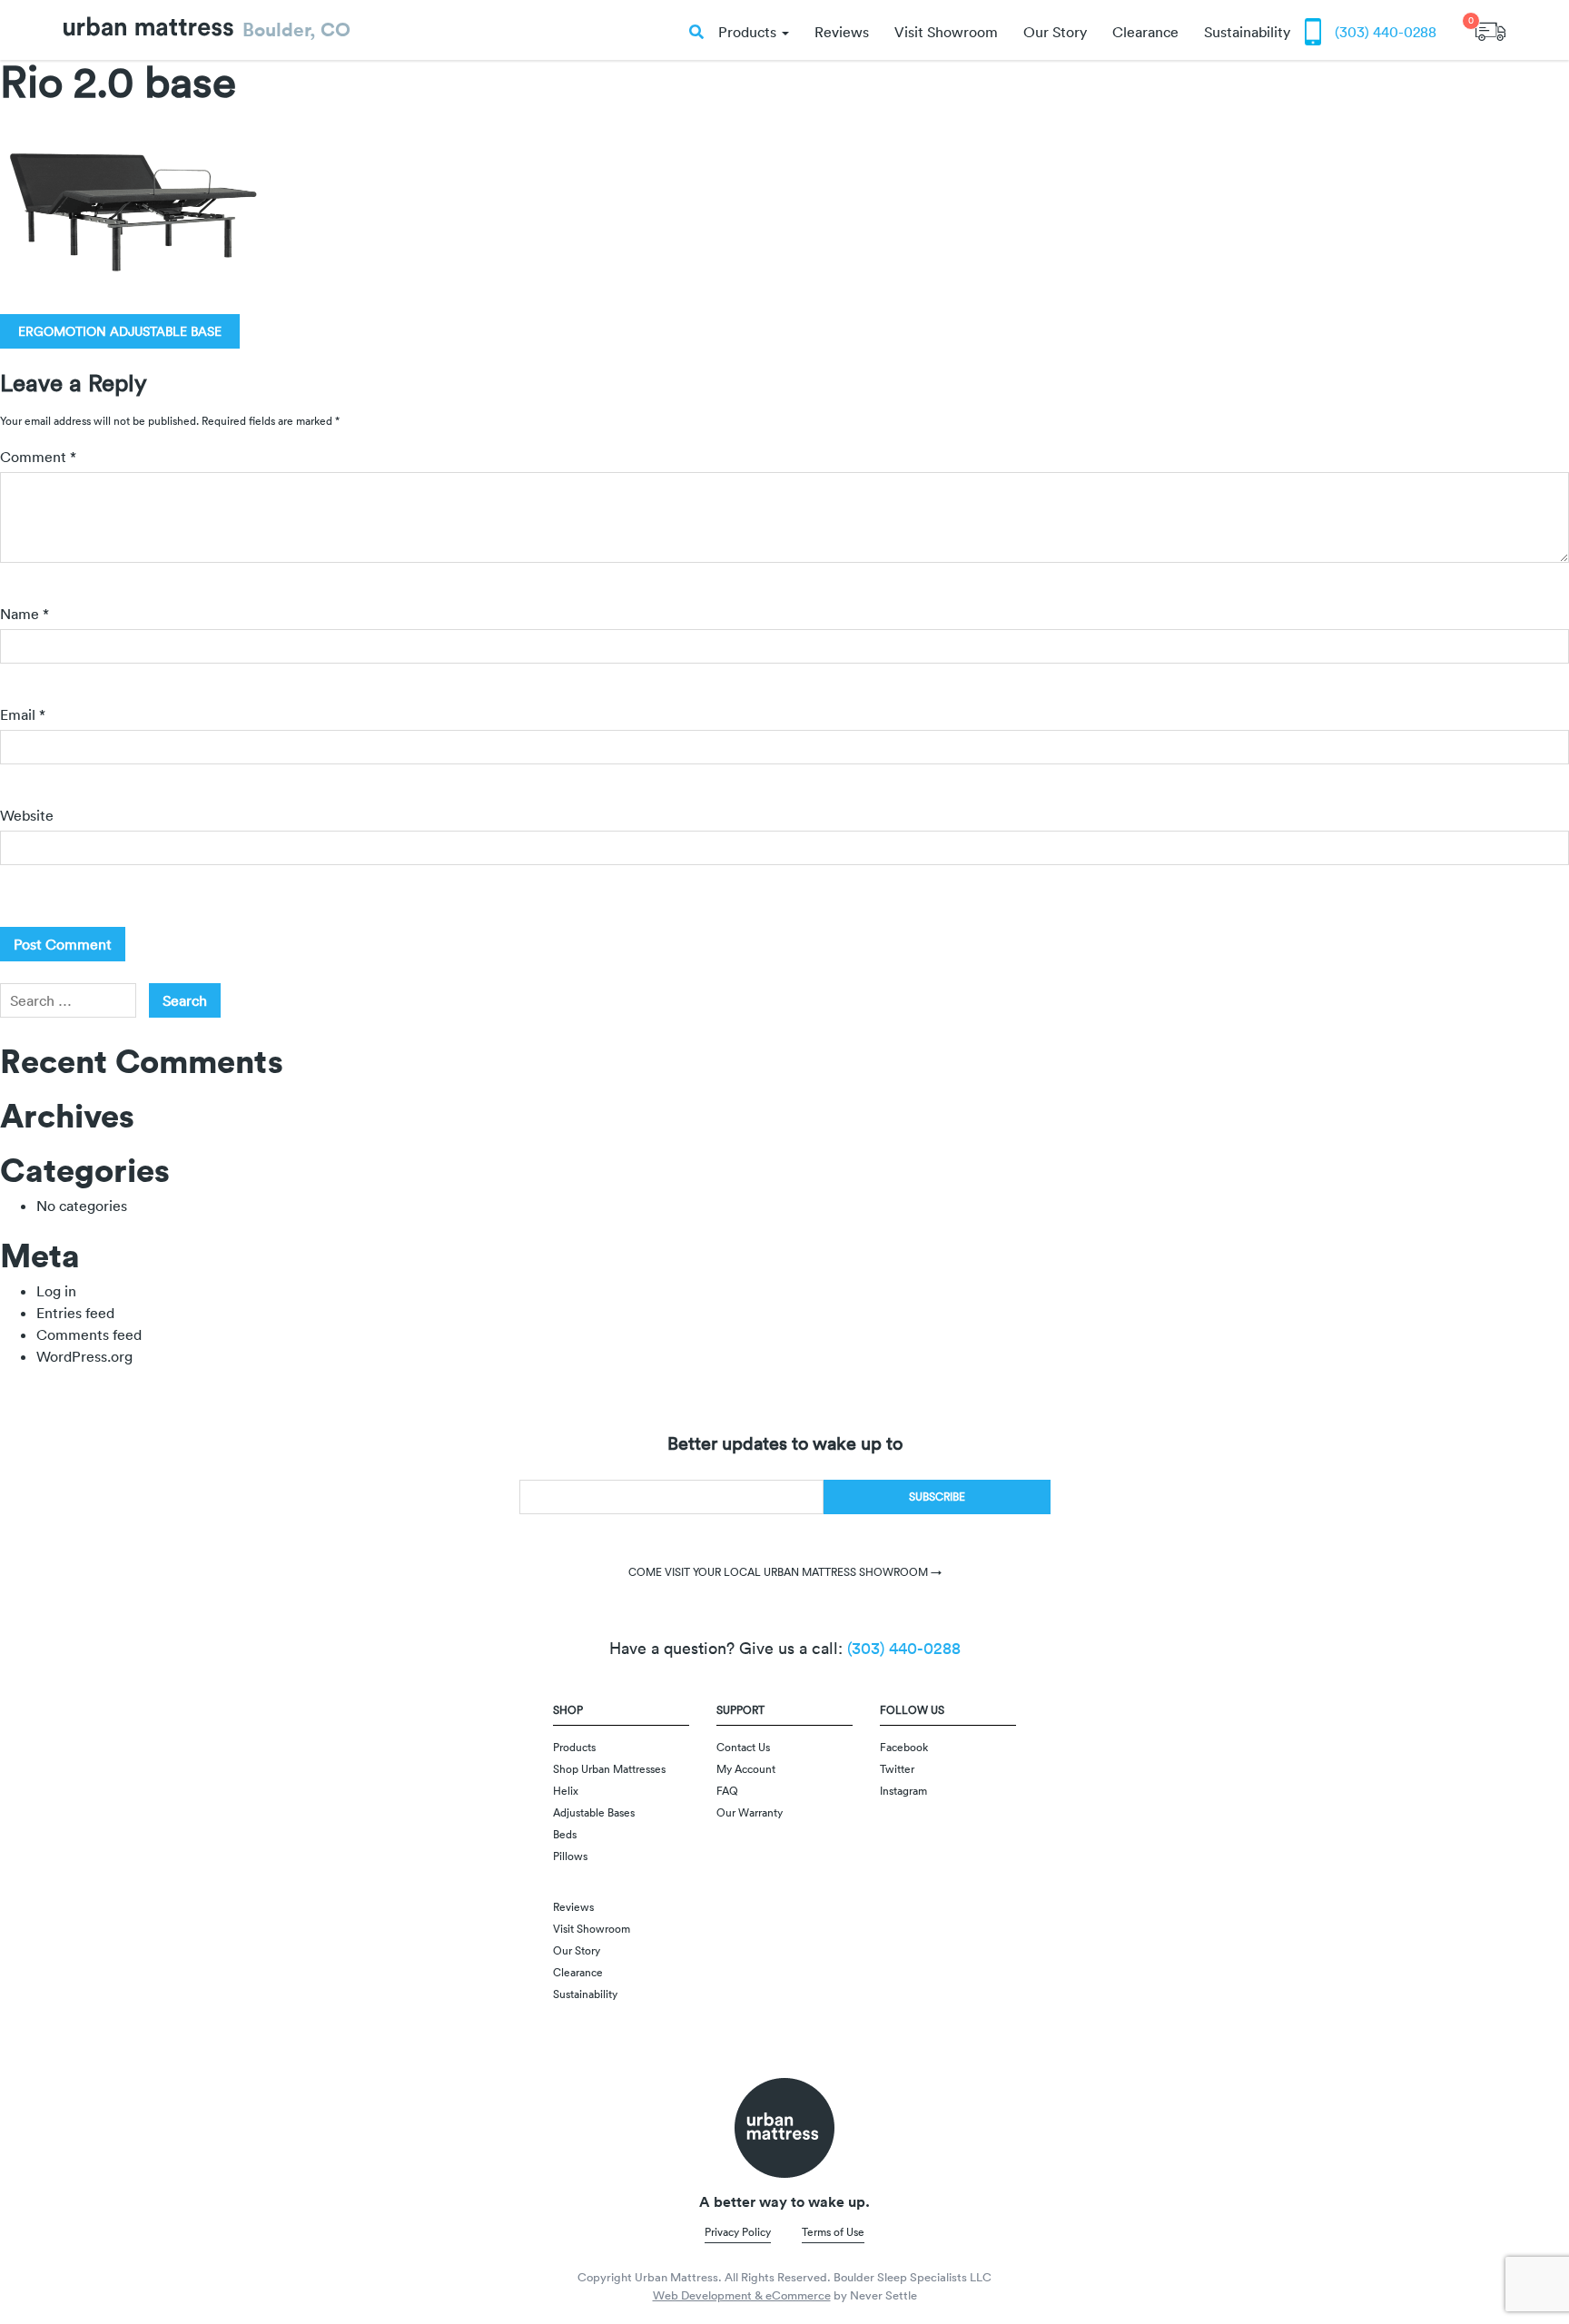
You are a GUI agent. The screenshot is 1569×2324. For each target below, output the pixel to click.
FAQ (727, 1791)
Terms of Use (833, 2232)
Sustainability (1247, 32)
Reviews (842, 32)
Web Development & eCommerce (742, 2295)
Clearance (1145, 32)
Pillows (570, 1856)
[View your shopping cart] (1490, 25)
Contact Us (743, 1747)
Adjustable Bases (594, 1812)
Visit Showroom (946, 32)
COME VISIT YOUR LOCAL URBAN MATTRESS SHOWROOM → (785, 1572)
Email (23, 714)
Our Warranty (750, 1812)
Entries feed (75, 1313)
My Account (746, 1769)
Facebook (904, 1747)
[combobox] (68, 1000)
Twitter (897, 1769)
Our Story (1055, 32)
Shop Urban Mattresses (609, 1769)
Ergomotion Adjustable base (120, 331)
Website (27, 815)
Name (25, 614)
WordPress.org (84, 1356)
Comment (38, 457)
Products (749, 32)
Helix (566, 1791)
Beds (565, 1834)
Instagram (903, 1791)
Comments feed (89, 1334)
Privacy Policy (738, 2232)
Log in (56, 1291)
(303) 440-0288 (1386, 32)
